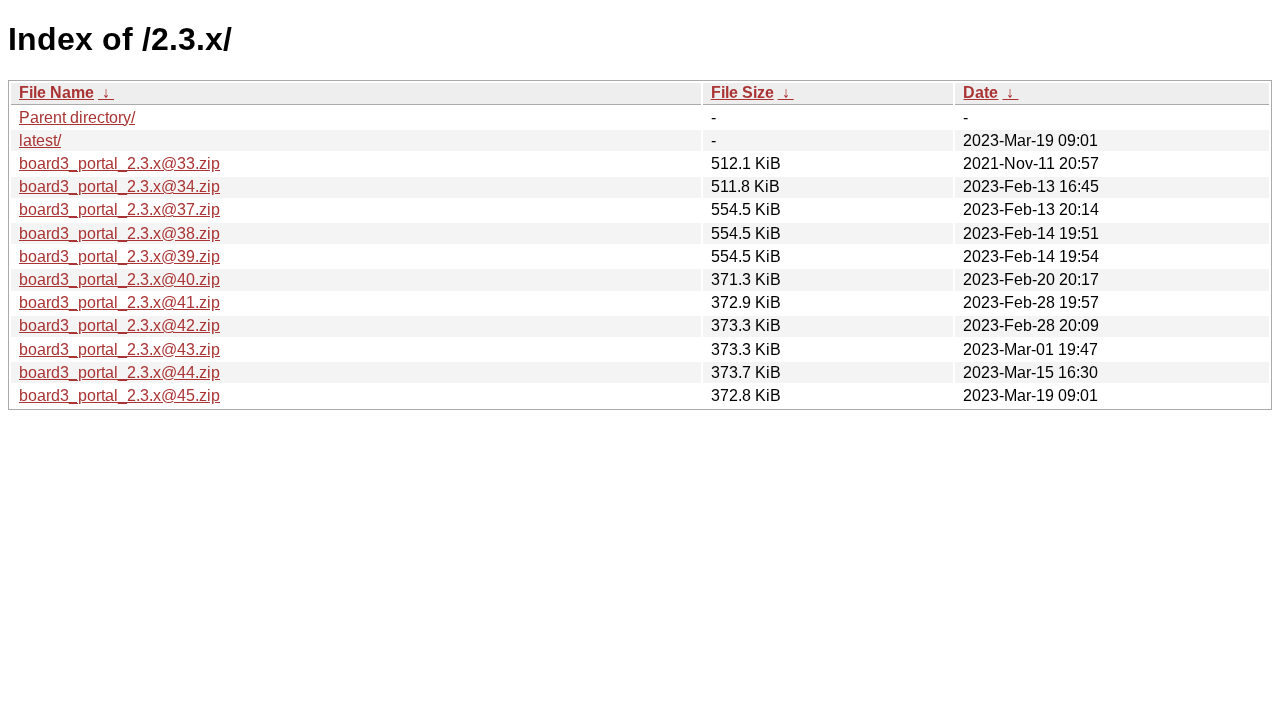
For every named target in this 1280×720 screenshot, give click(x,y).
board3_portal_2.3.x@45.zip (119, 395)
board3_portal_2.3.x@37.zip (119, 209)
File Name (56, 92)
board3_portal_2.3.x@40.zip (119, 279)
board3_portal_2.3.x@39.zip (119, 256)
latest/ (40, 140)
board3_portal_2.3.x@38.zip (119, 233)
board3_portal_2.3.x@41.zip (119, 302)
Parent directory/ (77, 117)
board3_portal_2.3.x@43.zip (119, 349)
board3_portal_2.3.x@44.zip (119, 372)
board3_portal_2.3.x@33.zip (119, 163)
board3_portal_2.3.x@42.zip (119, 325)
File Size (742, 92)
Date (980, 92)
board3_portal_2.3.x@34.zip (119, 186)
